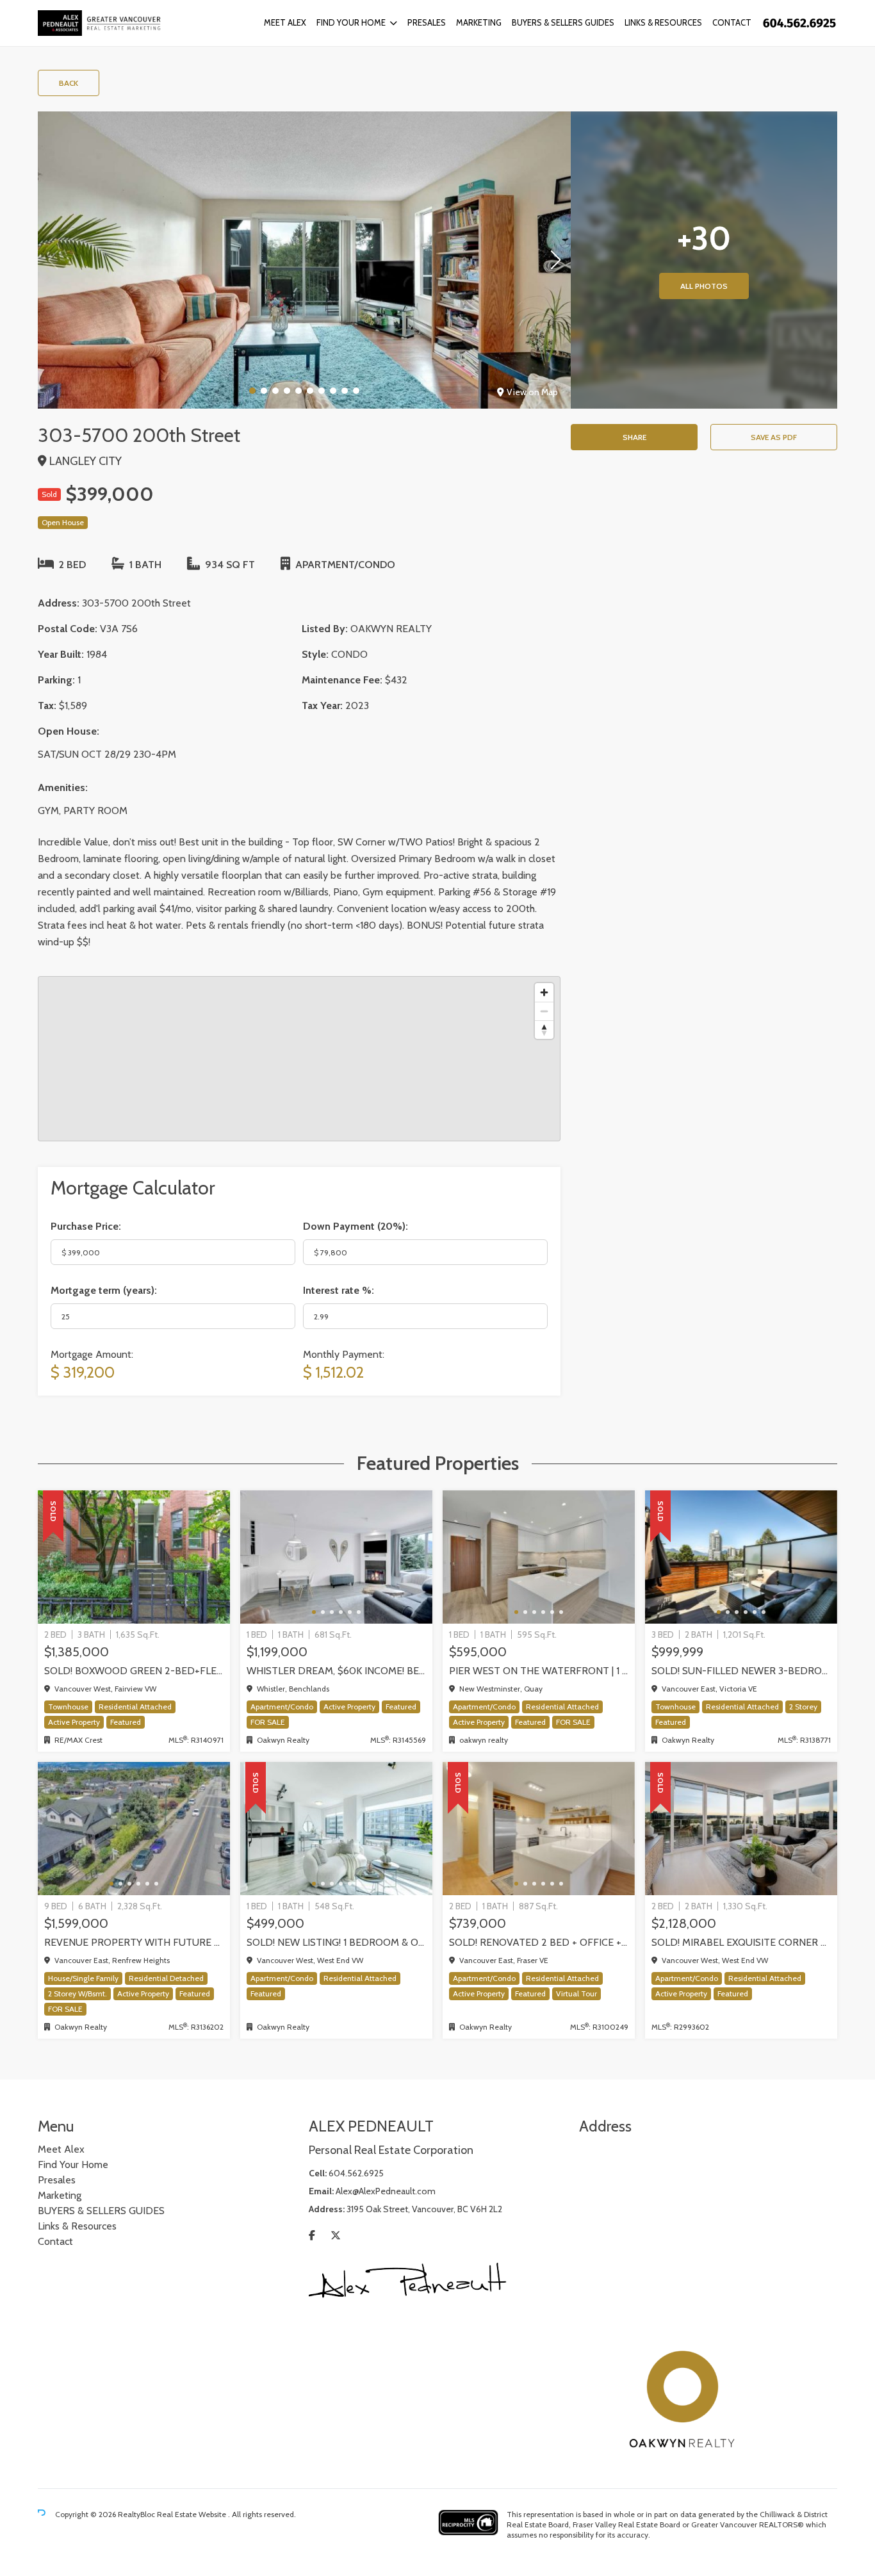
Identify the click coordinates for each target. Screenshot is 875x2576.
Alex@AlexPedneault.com (386, 2191)
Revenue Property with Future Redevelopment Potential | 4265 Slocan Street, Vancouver (134, 1942)
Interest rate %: (339, 1290)
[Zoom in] (544, 992)
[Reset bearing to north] (544, 1030)
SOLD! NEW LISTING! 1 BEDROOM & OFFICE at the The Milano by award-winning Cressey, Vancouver (336, 1942)
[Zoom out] (544, 1011)
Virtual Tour (577, 1993)
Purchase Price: (86, 1226)
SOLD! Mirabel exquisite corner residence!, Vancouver (741, 1942)
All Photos (704, 286)
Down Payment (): (356, 1226)
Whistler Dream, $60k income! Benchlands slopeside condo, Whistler (336, 1671)
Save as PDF (774, 437)
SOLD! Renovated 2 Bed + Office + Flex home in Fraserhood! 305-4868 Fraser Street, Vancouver (539, 1942)
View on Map (532, 392)
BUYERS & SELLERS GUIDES (563, 22)
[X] (336, 2236)
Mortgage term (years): (104, 1290)
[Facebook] (312, 2236)
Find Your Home (351, 22)
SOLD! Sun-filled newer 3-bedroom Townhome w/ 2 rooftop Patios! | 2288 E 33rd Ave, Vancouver (741, 1671)
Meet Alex (285, 22)
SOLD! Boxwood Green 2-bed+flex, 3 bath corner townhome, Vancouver (134, 1671)
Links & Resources (663, 22)
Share (634, 437)
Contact (732, 22)
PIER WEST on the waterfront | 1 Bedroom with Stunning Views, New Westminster (539, 1671)
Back (69, 83)
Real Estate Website (192, 2514)
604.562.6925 (356, 2173)
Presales (427, 22)
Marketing (479, 22)
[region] (299, 1059)
